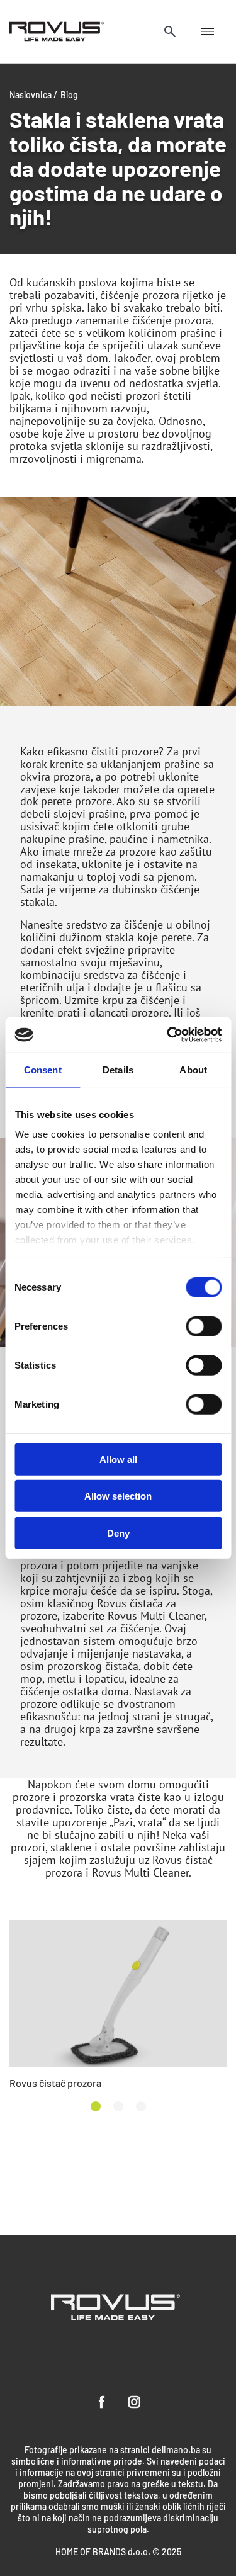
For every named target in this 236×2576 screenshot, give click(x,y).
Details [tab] (118, 1069)
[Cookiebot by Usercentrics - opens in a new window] (168, 1035)
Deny (118, 1533)
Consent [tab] (43, 1069)
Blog (69, 94)
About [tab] (193, 1069)
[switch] (204, 1326)
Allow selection (118, 1496)
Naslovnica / (33, 94)
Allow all (118, 1459)
